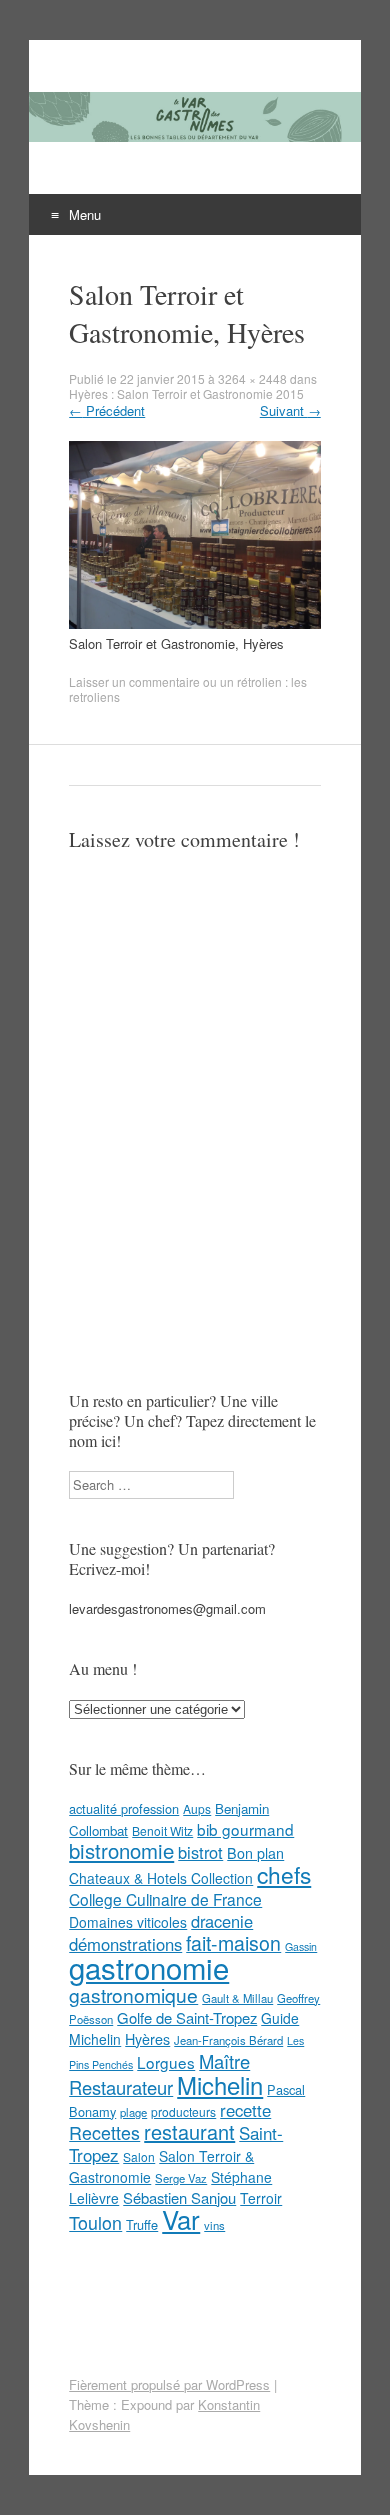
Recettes (104, 2132)
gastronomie (149, 1967)
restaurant (189, 2131)
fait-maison (233, 1943)
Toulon (95, 2222)
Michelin (220, 2085)
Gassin (301, 1946)
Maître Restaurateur (159, 2074)
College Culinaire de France (165, 1899)
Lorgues (166, 2062)
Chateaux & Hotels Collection (161, 1878)
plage (133, 2112)
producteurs (183, 2111)
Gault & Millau (237, 1998)
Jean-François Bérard (228, 2040)
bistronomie (121, 1850)
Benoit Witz (162, 1830)
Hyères (147, 2039)
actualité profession (124, 1808)
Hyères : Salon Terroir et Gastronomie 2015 (186, 393)
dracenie (222, 1921)
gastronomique (133, 1994)
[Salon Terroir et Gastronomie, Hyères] (195, 623)
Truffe (142, 2224)
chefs (284, 1874)
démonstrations (125, 1944)
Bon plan (255, 1853)
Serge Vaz (181, 2178)
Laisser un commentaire (134, 681)
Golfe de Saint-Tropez (187, 2017)
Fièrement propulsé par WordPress (169, 2384)
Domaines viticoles (128, 1922)
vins (214, 2225)
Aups (197, 1808)
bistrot (200, 1852)
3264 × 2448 (252, 378)
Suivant (290, 410)
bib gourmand (245, 1829)
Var (181, 2218)
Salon (139, 2156)
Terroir (261, 2198)
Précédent (107, 410)
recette (245, 2110)
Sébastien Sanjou (179, 2197)
